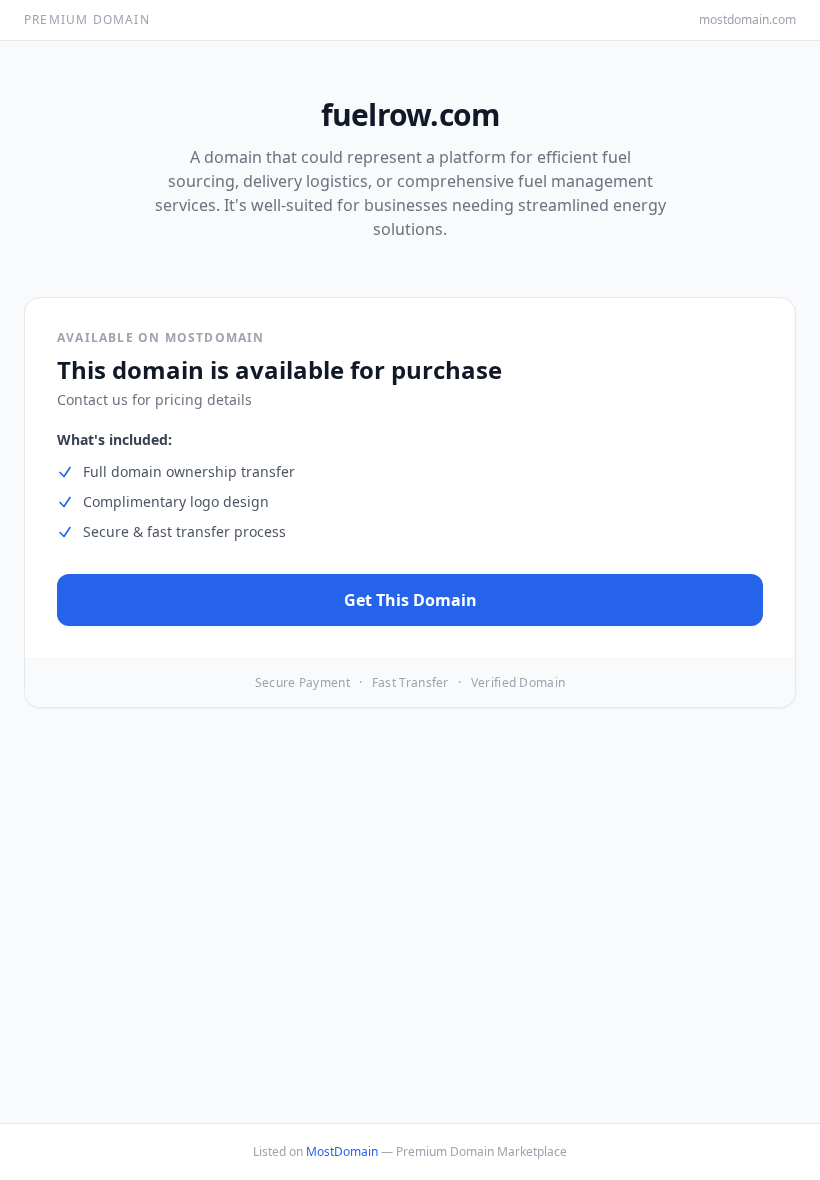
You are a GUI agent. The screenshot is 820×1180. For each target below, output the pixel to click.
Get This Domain (410, 600)
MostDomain (342, 1151)
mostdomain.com (747, 20)
